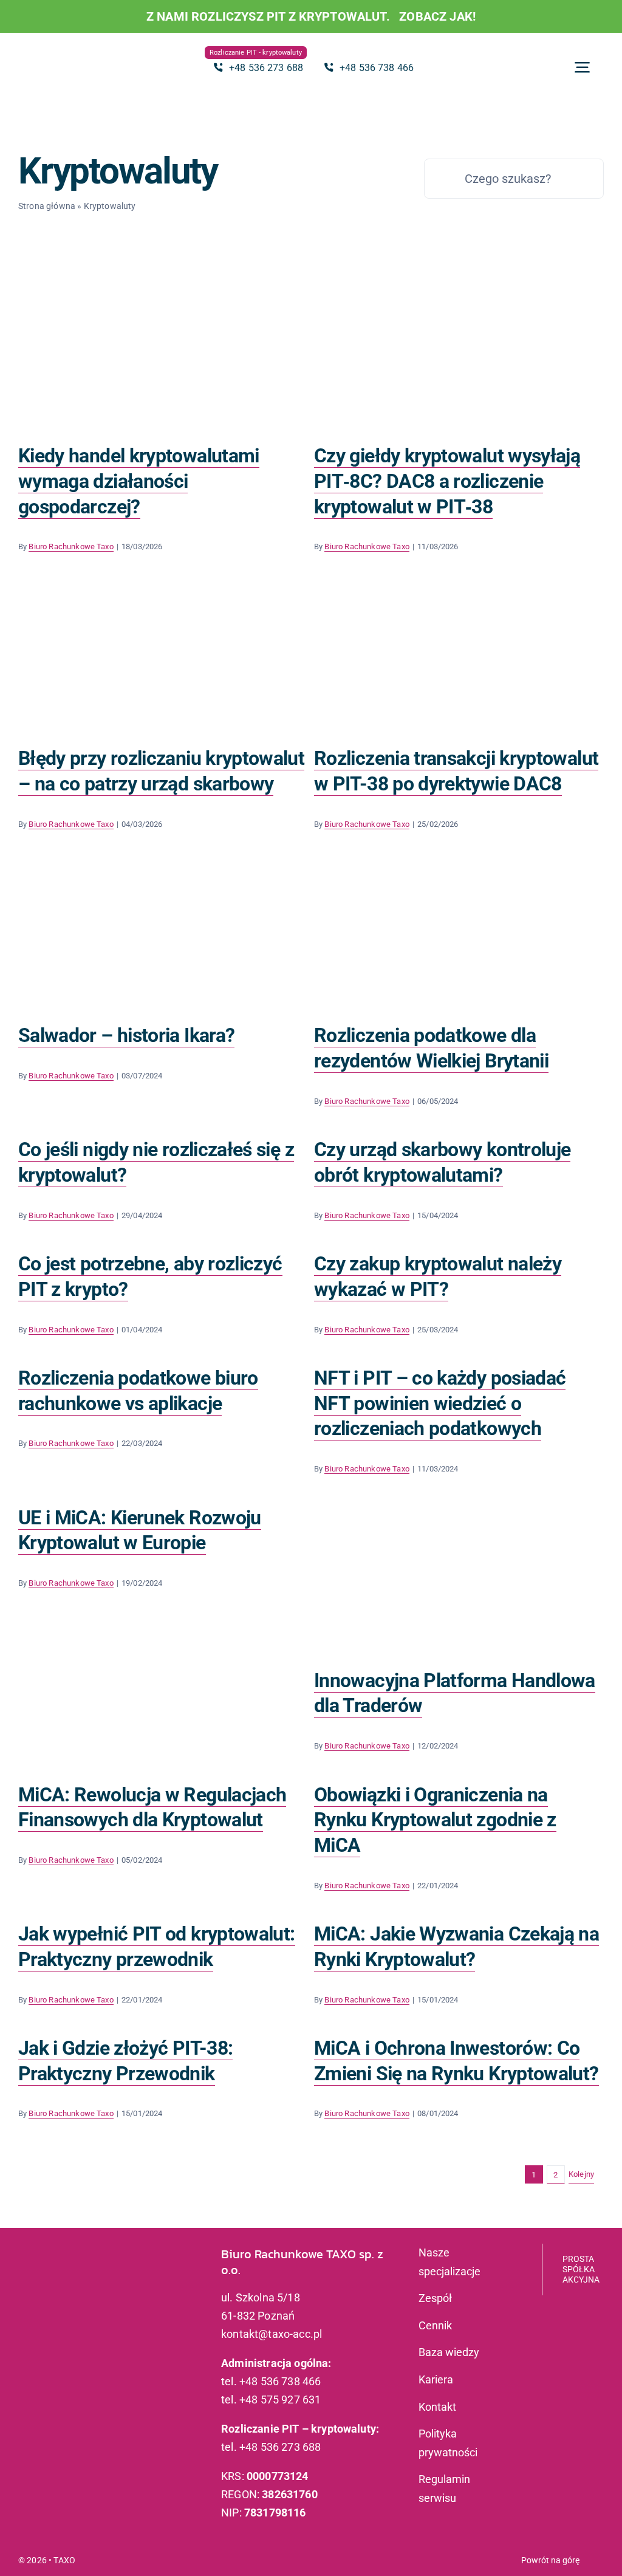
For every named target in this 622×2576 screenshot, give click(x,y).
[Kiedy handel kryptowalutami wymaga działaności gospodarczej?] (163, 351)
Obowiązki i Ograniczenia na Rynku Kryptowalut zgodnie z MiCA (435, 1820)
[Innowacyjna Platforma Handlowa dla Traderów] (459, 1576)
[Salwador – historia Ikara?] (163, 931)
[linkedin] (60, 2314)
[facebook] (40, 2314)
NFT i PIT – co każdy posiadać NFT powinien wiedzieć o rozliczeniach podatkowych (440, 1403)
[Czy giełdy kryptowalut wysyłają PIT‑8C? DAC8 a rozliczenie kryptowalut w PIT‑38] (459, 351)
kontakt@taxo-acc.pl (272, 2334)
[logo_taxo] (67, 51)
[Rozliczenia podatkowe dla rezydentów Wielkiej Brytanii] (459, 910)
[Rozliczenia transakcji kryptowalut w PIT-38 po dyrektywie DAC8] (459, 654)
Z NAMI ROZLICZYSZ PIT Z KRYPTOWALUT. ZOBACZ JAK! (311, 16)
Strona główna (47, 206)
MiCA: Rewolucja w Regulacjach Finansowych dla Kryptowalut (152, 1807)
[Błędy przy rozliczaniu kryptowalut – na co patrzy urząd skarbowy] (163, 654)
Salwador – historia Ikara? (126, 1035)
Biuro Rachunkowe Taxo (71, 546)
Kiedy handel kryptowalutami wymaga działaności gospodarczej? (139, 481)
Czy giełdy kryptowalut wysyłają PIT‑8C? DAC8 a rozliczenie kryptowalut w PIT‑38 (447, 481)
